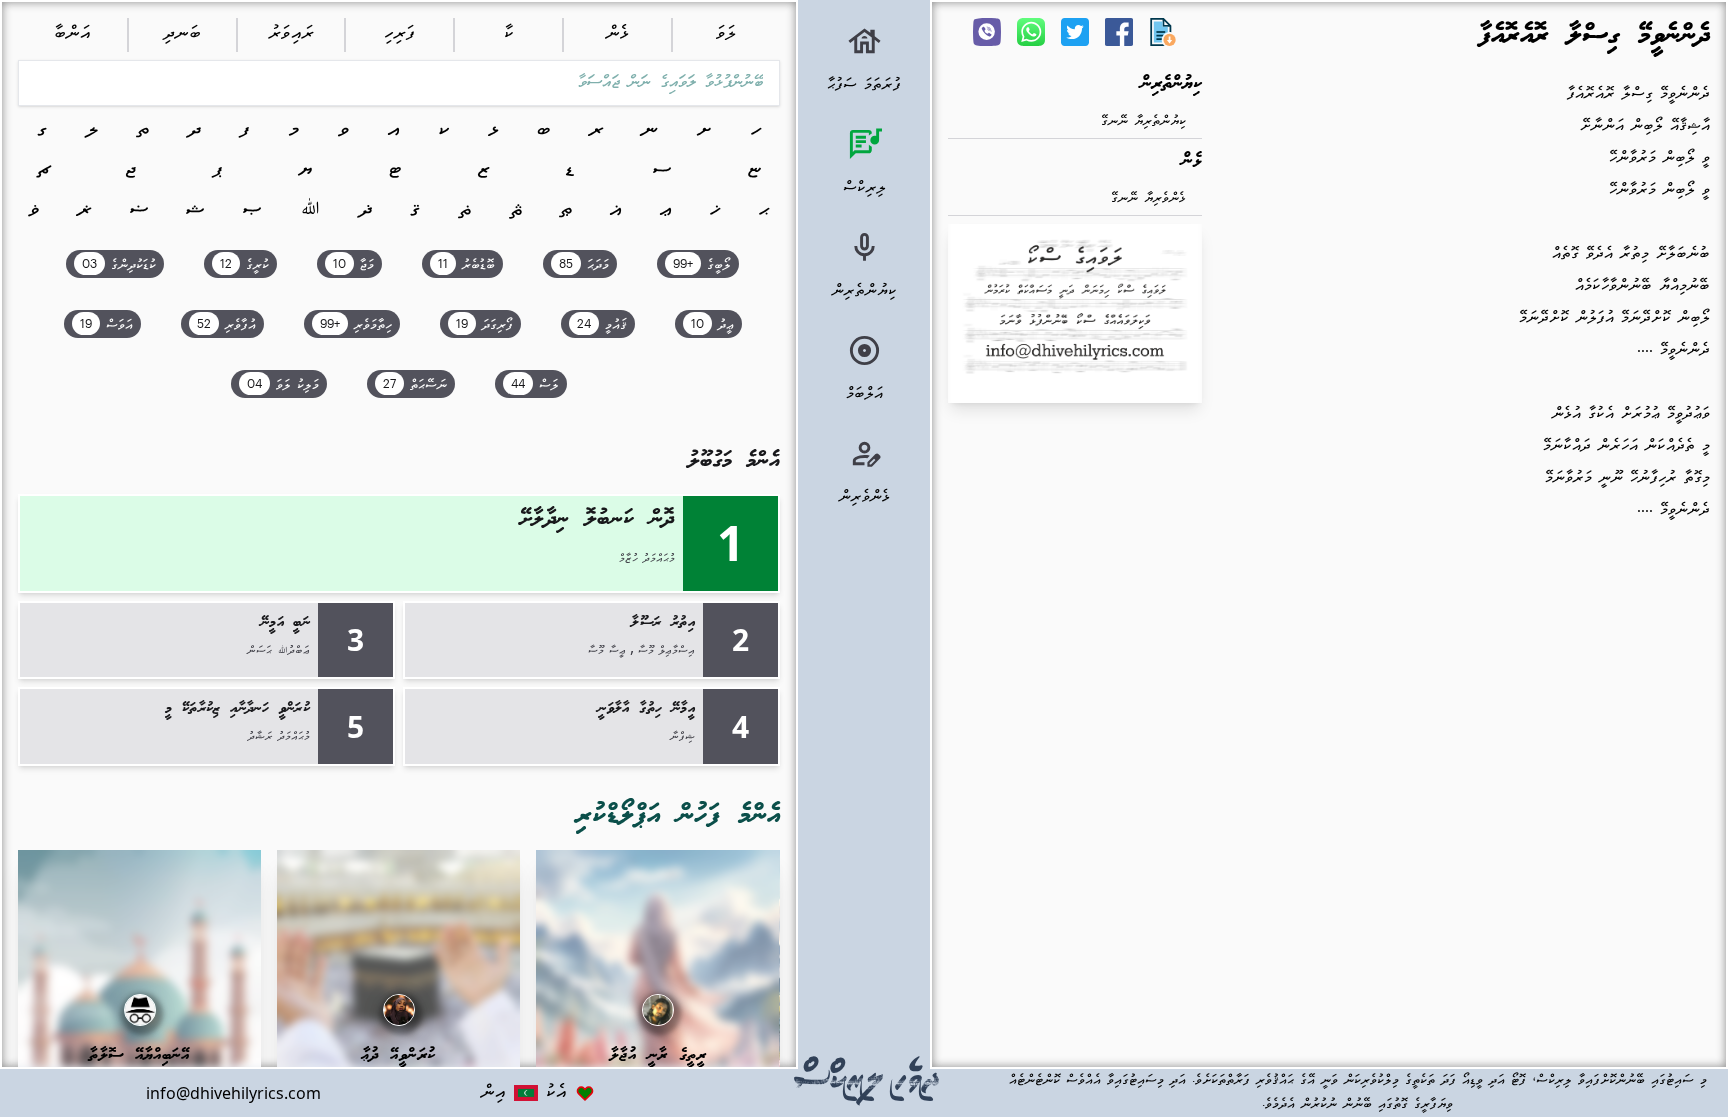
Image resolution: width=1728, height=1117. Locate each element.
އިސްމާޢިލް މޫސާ (666, 651)
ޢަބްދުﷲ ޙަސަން (278, 651)
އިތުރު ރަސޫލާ (663, 623)
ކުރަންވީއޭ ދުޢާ (399, 1055)
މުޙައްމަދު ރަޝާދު (279, 737)
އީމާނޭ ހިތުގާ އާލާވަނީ (646, 709)
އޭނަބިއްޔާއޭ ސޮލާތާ (139, 1055)
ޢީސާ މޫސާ (607, 651)
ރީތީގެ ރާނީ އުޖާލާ (658, 1055)
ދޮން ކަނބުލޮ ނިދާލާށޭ (597, 519)
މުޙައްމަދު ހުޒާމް (647, 559)
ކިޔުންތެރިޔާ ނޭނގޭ (1143, 121)
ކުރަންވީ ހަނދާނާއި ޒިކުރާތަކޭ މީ (237, 709)
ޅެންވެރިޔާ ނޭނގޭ (1148, 198)
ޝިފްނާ (682, 737)
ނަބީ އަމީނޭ (285, 623)
